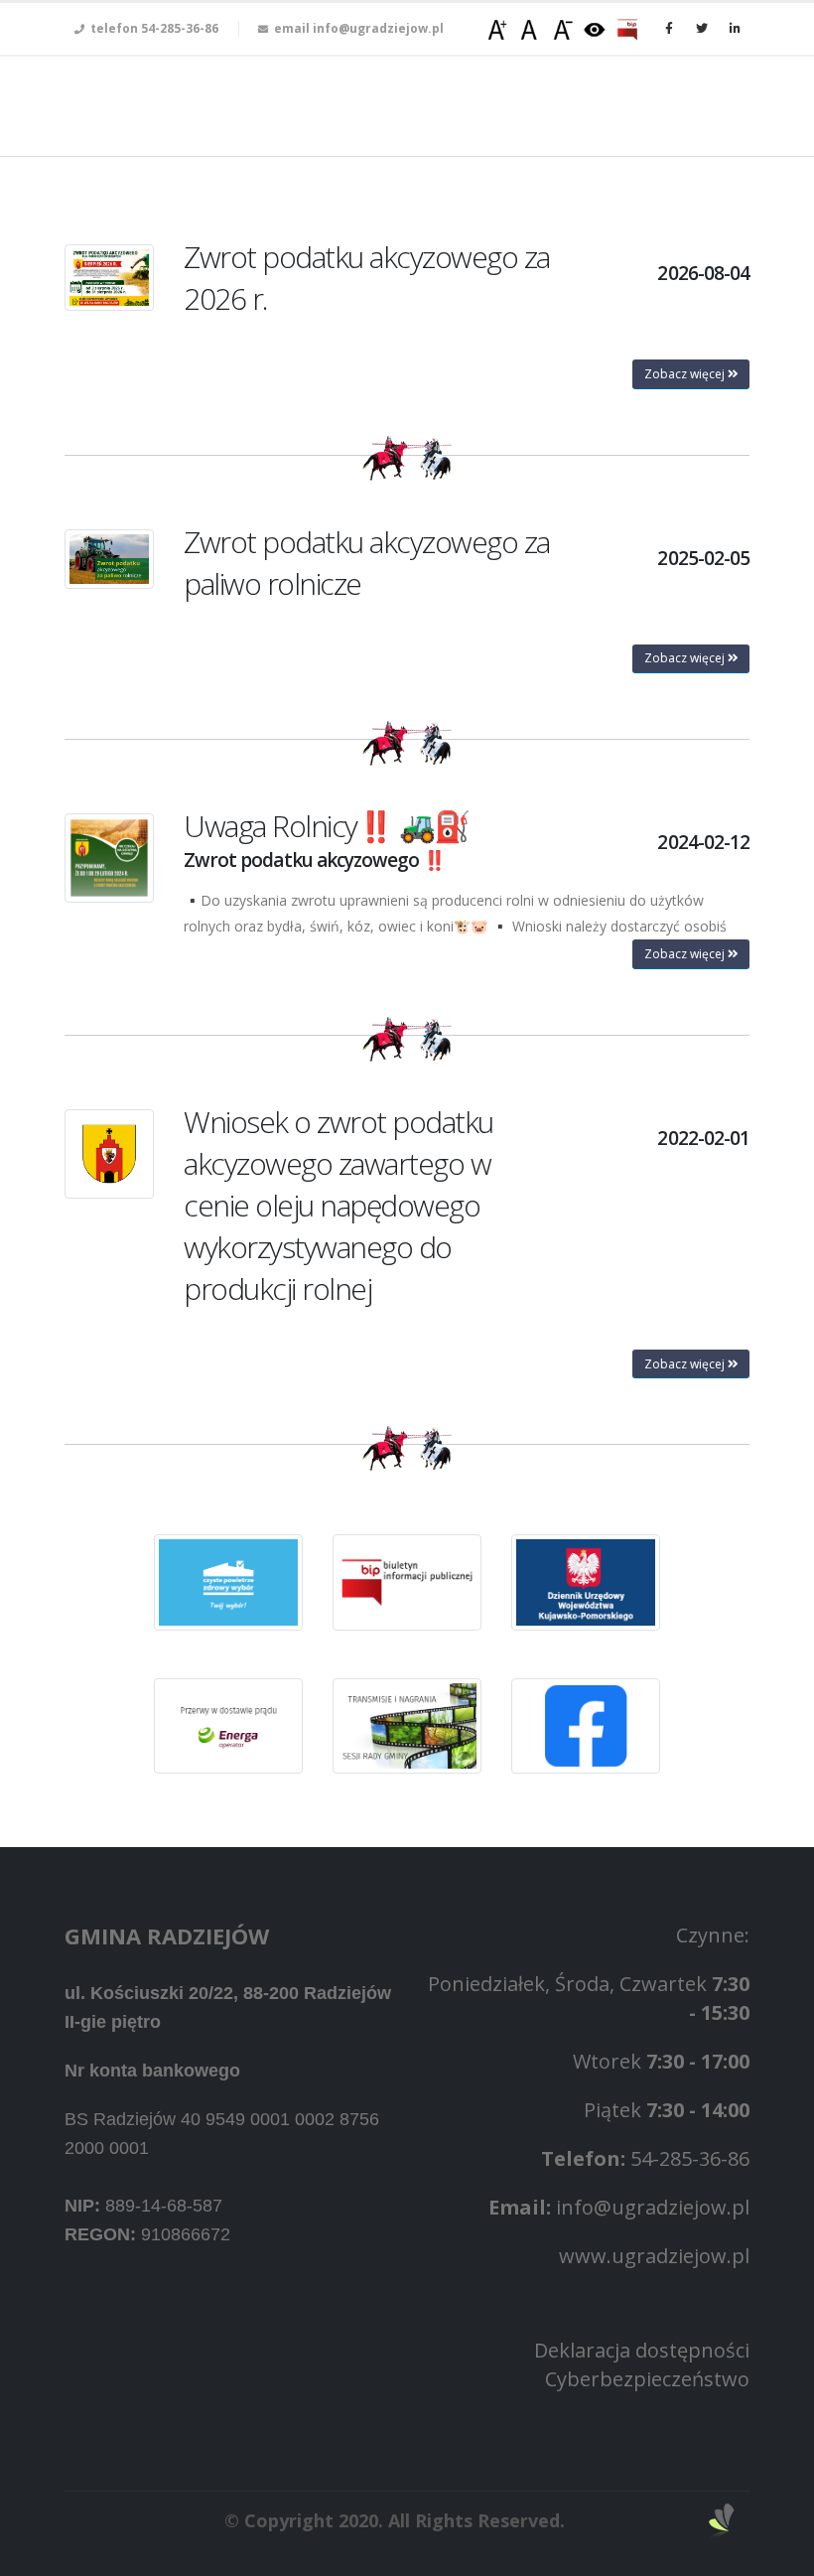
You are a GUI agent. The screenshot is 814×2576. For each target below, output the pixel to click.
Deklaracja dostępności (642, 2350)
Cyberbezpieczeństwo (647, 2379)
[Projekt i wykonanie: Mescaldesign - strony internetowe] (722, 2521)
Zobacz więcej (686, 374)
